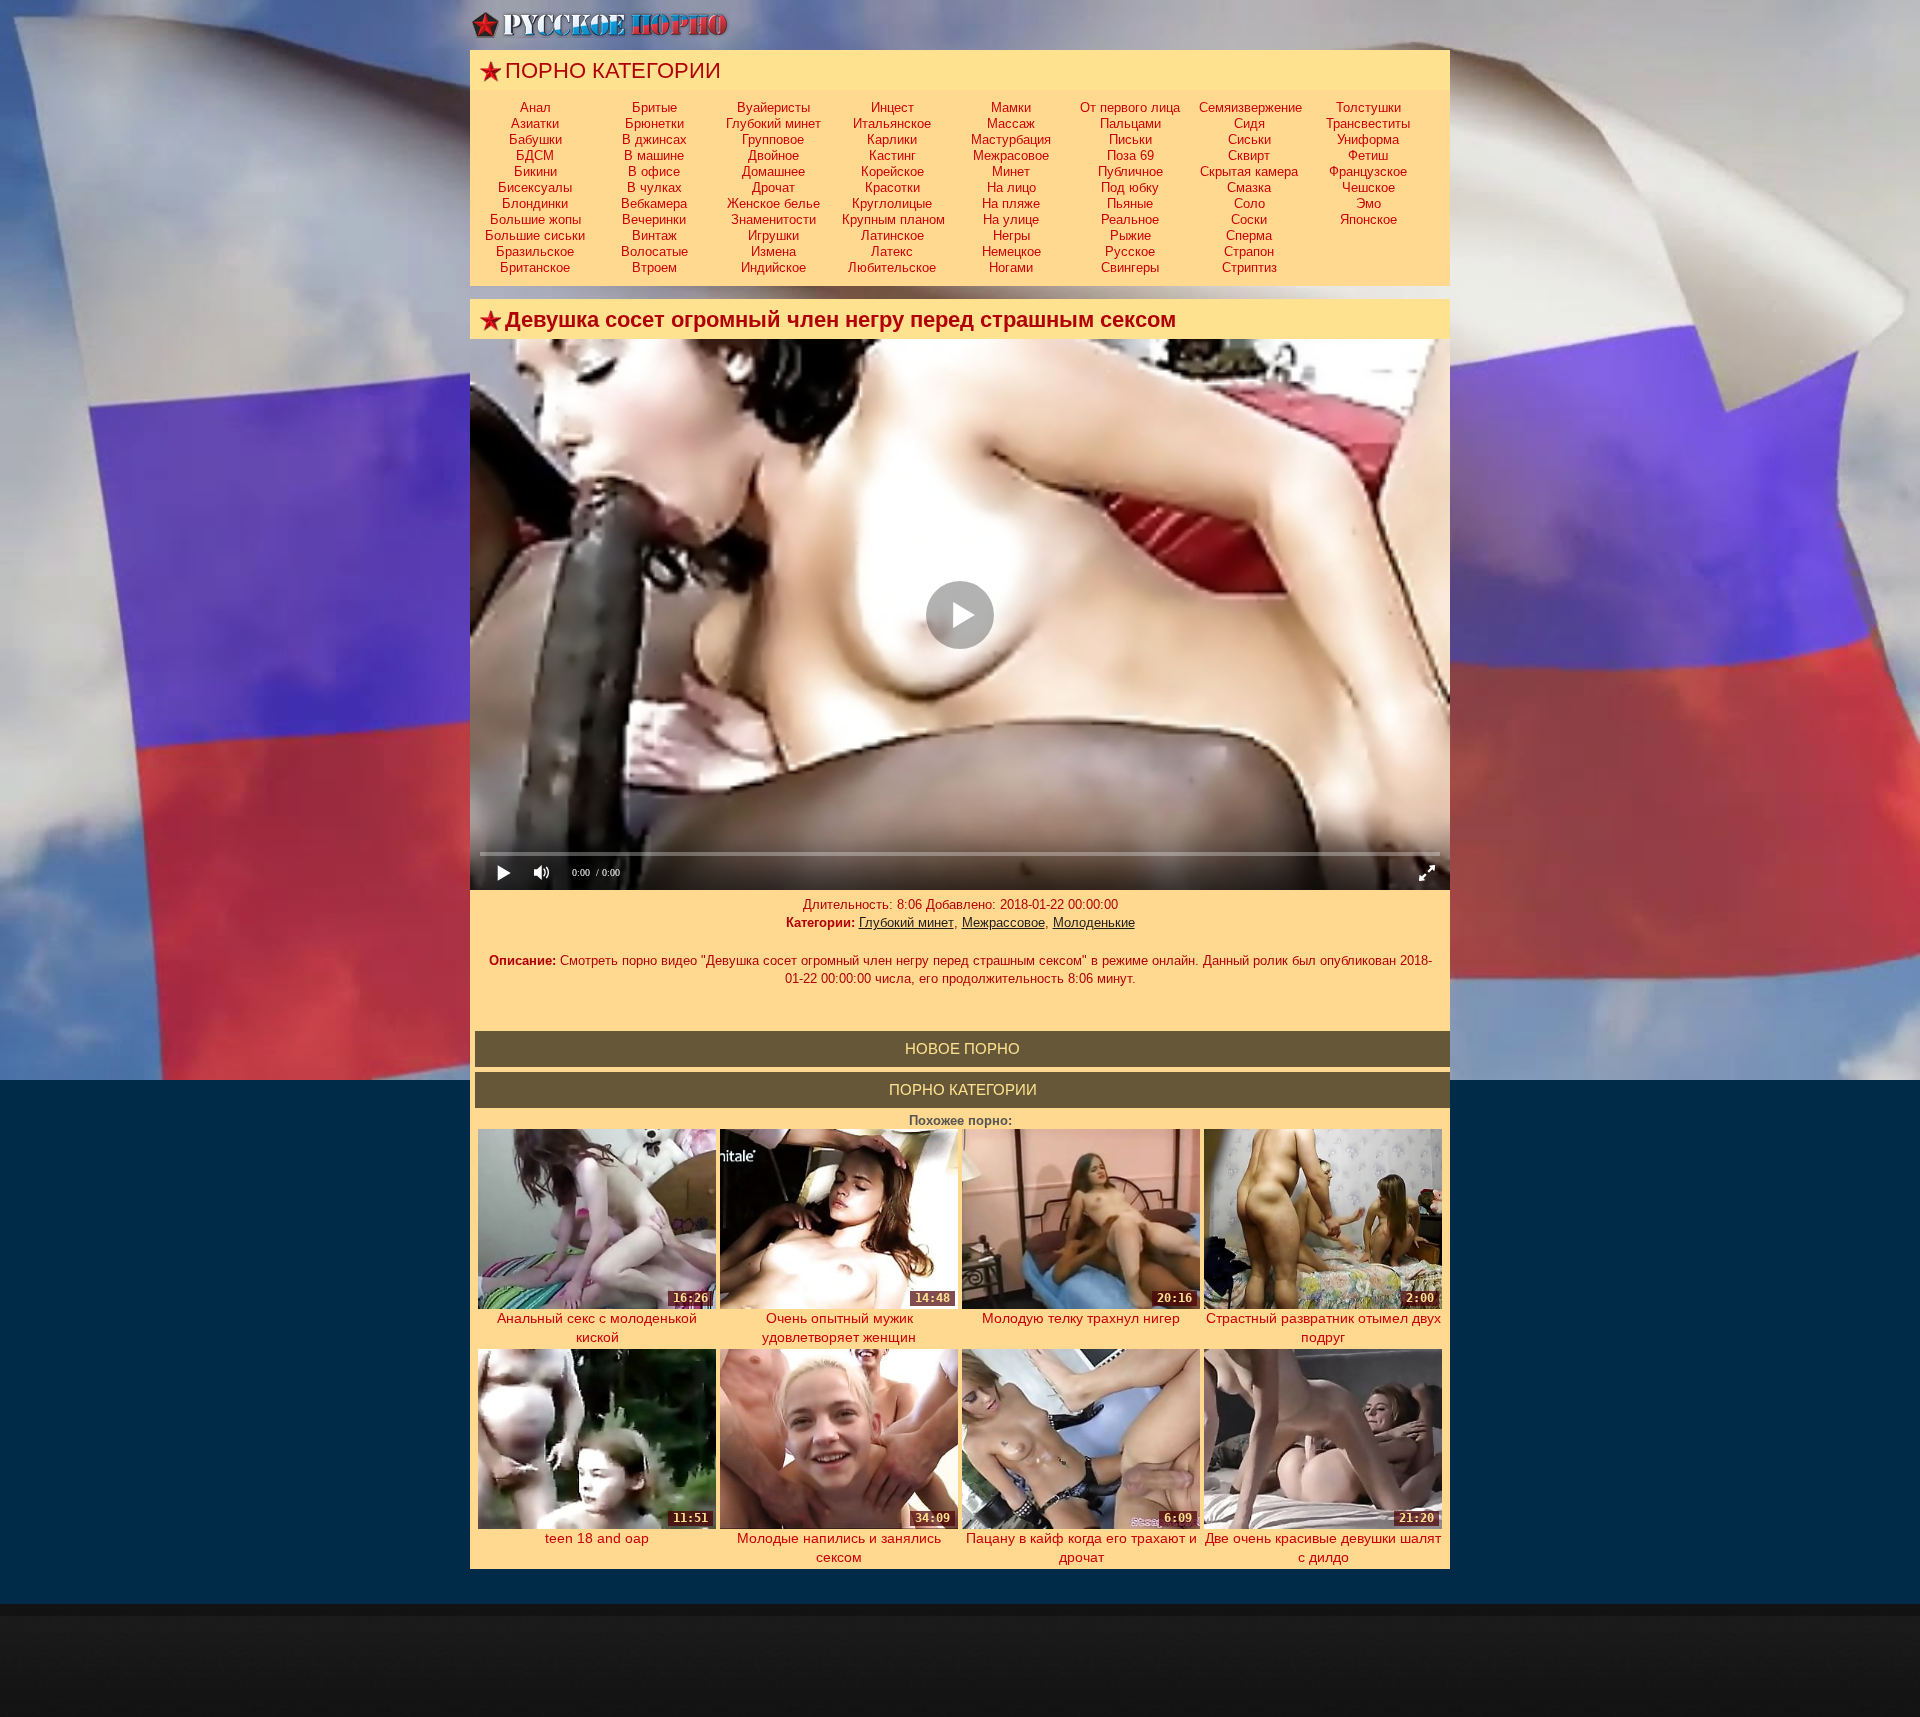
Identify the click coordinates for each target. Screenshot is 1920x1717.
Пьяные (1130, 203)
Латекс (892, 251)
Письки (1130, 139)
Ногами (1011, 267)
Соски (1249, 219)
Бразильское (535, 251)
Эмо (1368, 203)
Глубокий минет (773, 123)
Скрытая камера (1249, 171)
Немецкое (1011, 251)
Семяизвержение (1250, 107)
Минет (1011, 171)
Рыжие (1130, 235)
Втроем (654, 267)
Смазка (1249, 187)
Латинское (892, 235)
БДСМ (535, 155)
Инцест (892, 107)
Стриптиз (1249, 267)
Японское (1368, 219)
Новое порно (962, 1048)
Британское (535, 267)
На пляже (1011, 203)
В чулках (654, 187)
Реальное (1130, 219)
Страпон (1249, 251)
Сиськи (1249, 139)
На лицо (1011, 187)
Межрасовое (1011, 155)
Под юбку (1130, 187)
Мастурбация (1011, 139)
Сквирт (1249, 155)
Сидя (1249, 123)
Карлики (892, 139)
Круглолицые (892, 203)
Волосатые (654, 251)
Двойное (773, 155)
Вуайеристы (773, 107)
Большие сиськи (535, 235)
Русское (1130, 251)
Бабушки (535, 139)
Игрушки (773, 235)
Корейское (892, 171)
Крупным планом (893, 219)
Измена (773, 251)
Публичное (1130, 171)
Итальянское (892, 123)
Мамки (1011, 107)
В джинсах (654, 139)
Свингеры (1130, 267)
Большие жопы (535, 219)
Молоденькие (1094, 922)
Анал (535, 107)
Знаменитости (773, 219)
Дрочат (773, 187)
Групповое (773, 139)
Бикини (535, 171)
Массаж (1011, 123)
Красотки (892, 187)
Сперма (1249, 235)
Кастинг (892, 155)
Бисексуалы (535, 187)
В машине (654, 155)
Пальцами (1130, 123)
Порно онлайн (600, 25)
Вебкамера (654, 203)
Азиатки (535, 123)
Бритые (654, 107)
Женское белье (773, 203)
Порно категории (963, 1089)
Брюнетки (654, 123)
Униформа (1368, 139)
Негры (1011, 235)
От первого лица (1130, 107)
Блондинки (535, 203)
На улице (1011, 219)
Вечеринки (654, 219)
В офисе (654, 171)
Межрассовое (1003, 922)
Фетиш (1368, 155)
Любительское (892, 267)
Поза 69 (1130, 155)
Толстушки (1368, 107)
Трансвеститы (1368, 123)
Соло (1249, 203)
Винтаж (654, 235)
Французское (1368, 171)
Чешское (1368, 187)
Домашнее (773, 171)
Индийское (773, 267)
